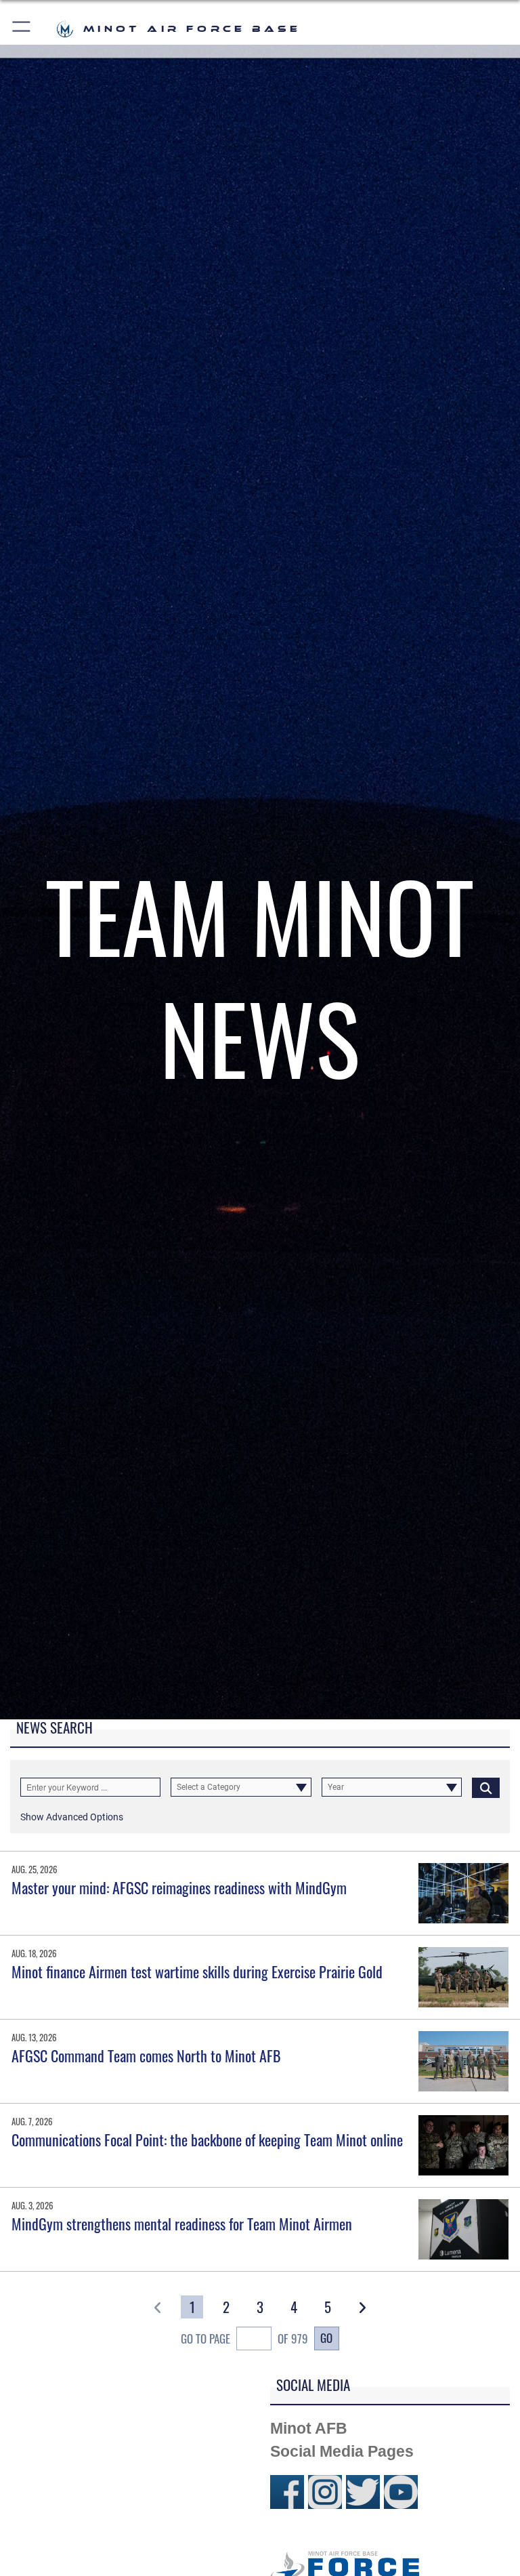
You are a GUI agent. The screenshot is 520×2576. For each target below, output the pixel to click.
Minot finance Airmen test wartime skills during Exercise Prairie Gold (197, 1971)
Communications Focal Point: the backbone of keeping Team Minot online (207, 2140)
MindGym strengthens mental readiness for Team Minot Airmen (182, 2224)
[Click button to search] (486, 1787)
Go (326, 2337)
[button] (22, 29)
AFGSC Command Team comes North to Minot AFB (146, 2056)
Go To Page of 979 (244, 2338)
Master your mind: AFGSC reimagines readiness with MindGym (179, 1887)
